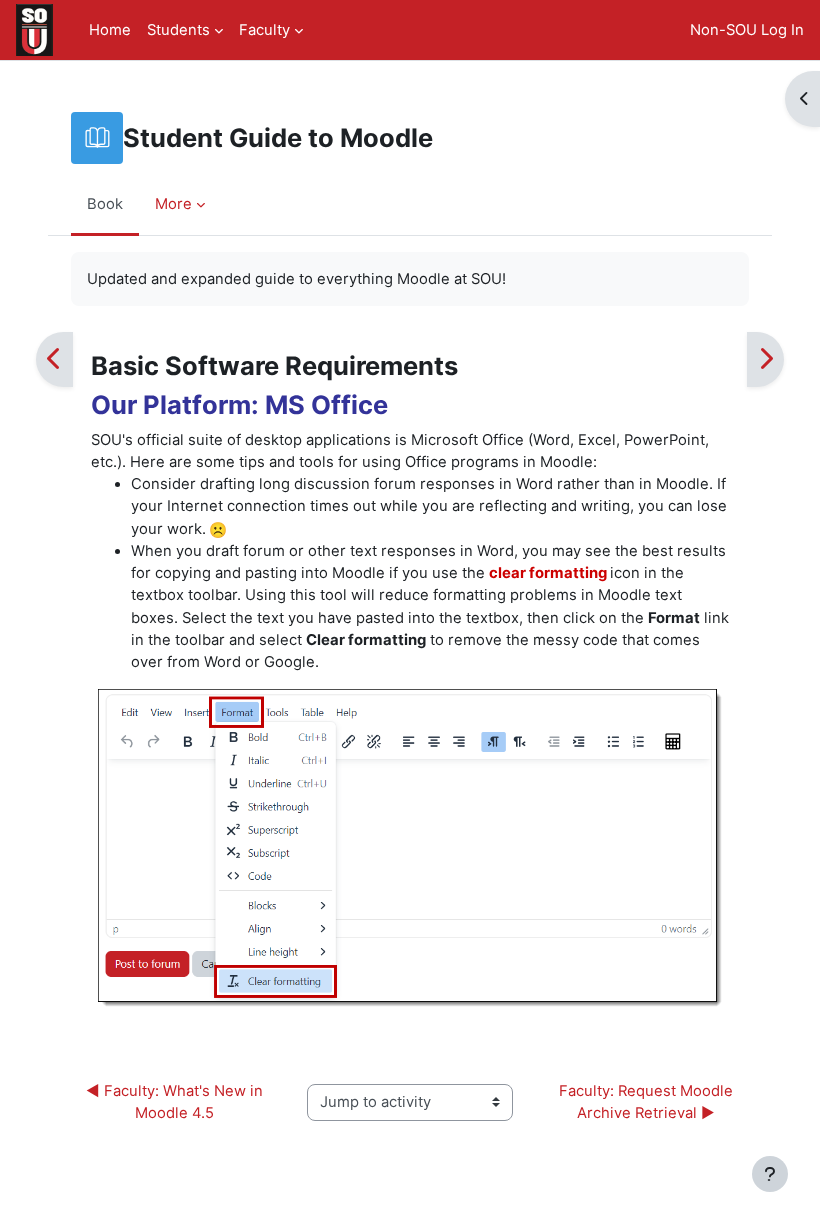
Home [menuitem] (110, 30)
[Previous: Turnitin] (54, 359)
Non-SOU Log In (747, 30)
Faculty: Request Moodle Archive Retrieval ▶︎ (648, 1102)
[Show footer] (770, 1174)
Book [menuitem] (105, 204)
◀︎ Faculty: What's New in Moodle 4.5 (176, 1102)
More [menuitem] (173, 204)
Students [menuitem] (178, 30)
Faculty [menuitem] (264, 30)
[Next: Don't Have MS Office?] (765, 359)
